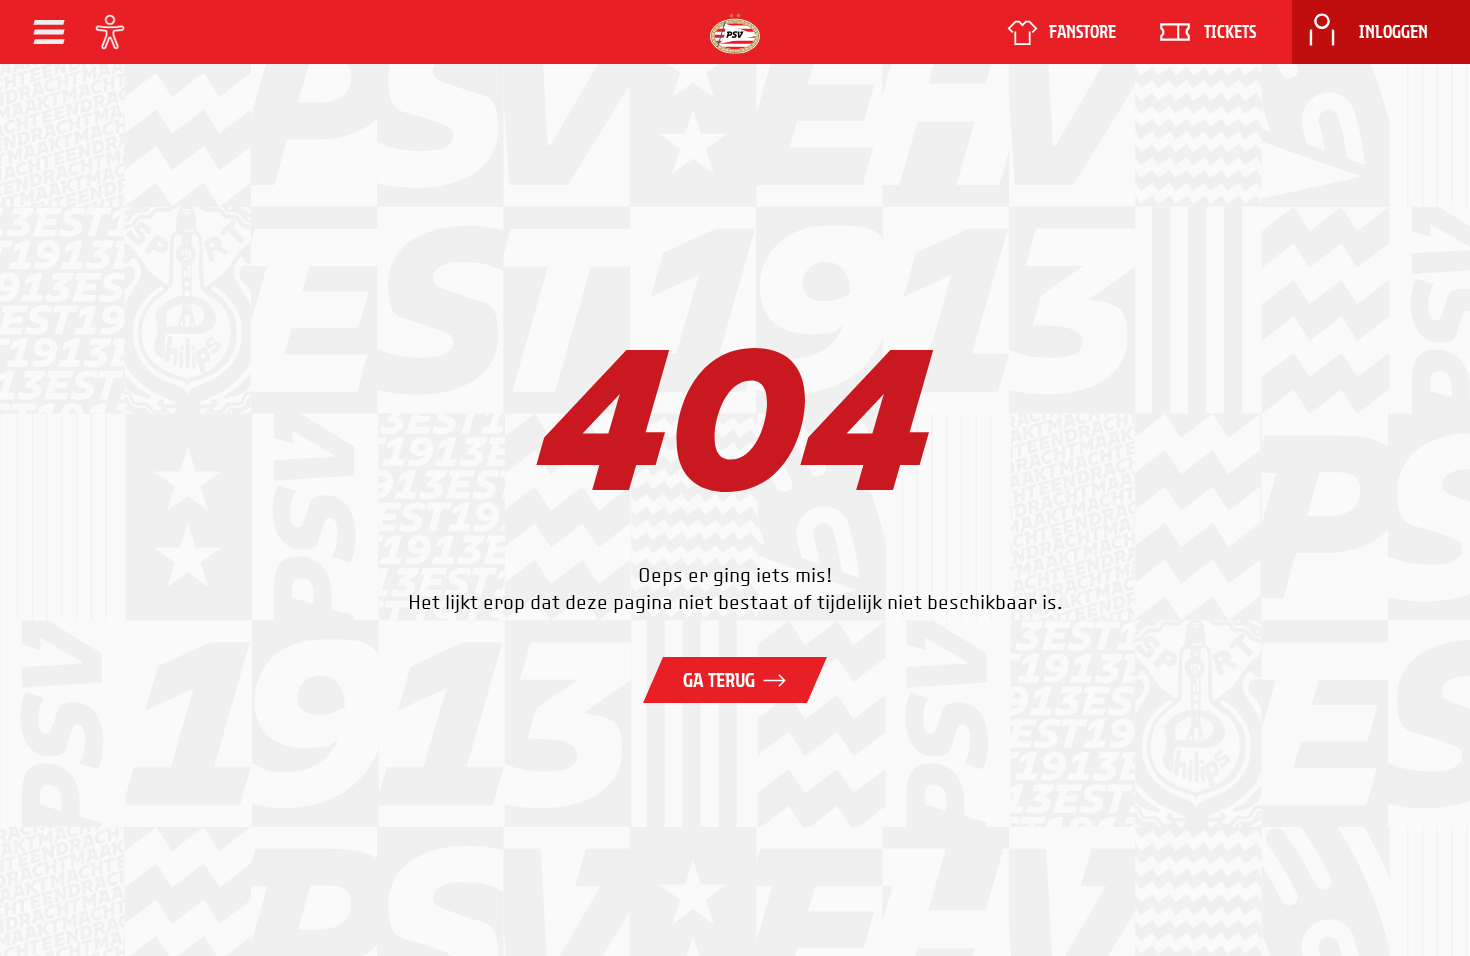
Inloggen (1393, 32)
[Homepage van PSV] (735, 33)
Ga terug (719, 680)
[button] (49, 32)
